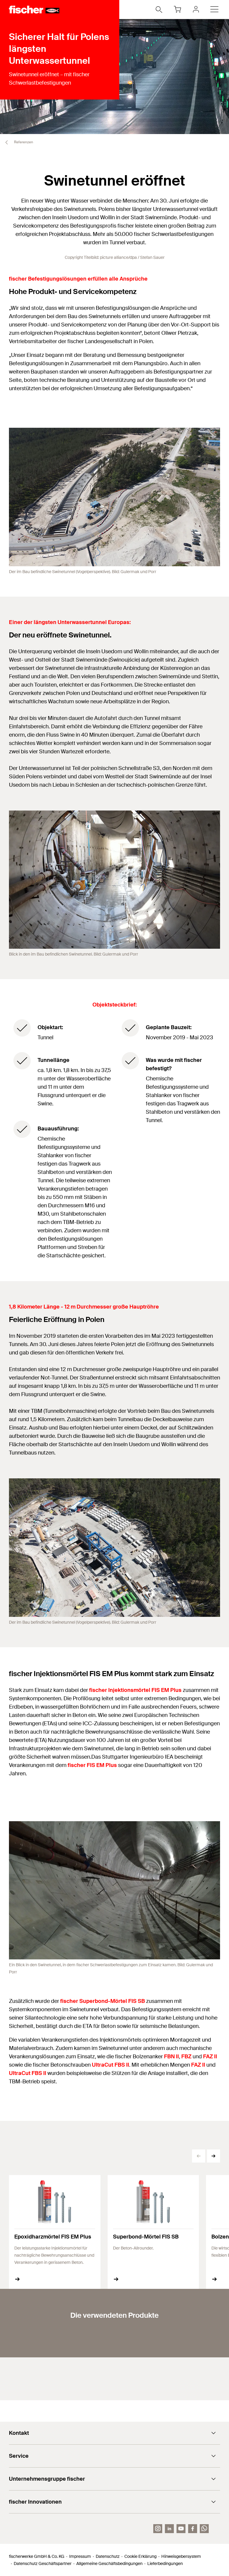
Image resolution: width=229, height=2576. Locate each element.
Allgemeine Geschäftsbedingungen (109, 2563)
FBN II (171, 2057)
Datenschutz (108, 2556)
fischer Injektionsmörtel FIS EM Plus (135, 1690)
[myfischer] (196, 9)
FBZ (186, 2057)
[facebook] (193, 2529)
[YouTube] (181, 2529)
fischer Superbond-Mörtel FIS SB (103, 2001)
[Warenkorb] (177, 9)
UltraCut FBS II (110, 2065)
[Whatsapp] (204, 2529)
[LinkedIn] (169, 2529)
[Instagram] (158, 2529)
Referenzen (23, 142)
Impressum (80, 2556)
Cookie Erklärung (140, 2556)
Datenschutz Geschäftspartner (43, 2563)
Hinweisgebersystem (181, 2556)
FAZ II (210, 2057)
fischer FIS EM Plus (93, 1765)
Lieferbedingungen (165, 2563)
